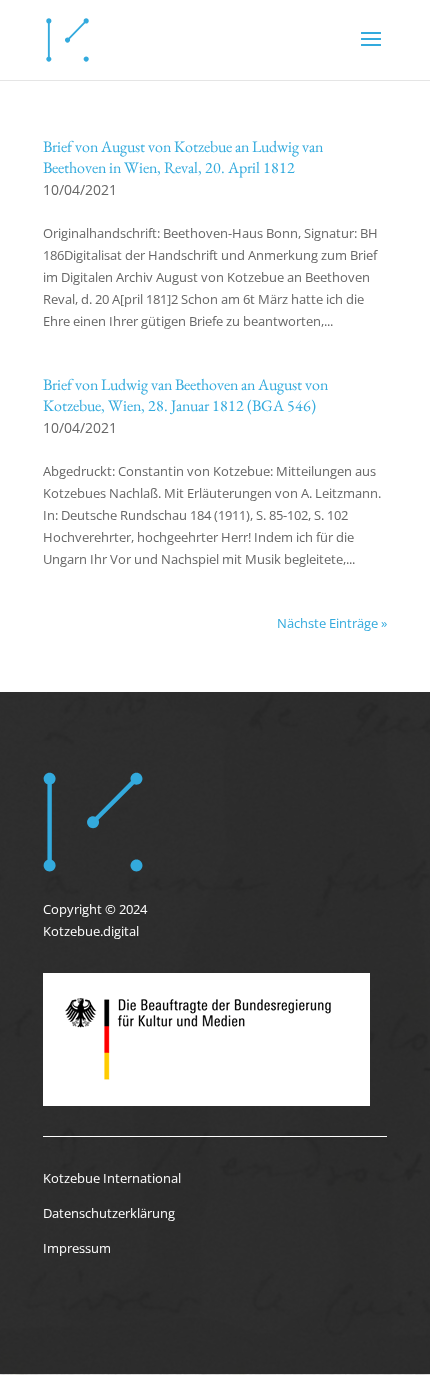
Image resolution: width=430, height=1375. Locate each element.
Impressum (77, 1248)
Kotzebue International (112, 1178)
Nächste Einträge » (332, 623)
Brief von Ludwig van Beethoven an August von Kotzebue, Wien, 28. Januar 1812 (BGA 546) (185, 395)
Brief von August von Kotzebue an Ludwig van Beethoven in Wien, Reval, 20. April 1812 (183, 157)
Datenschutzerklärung (109, 1213)
